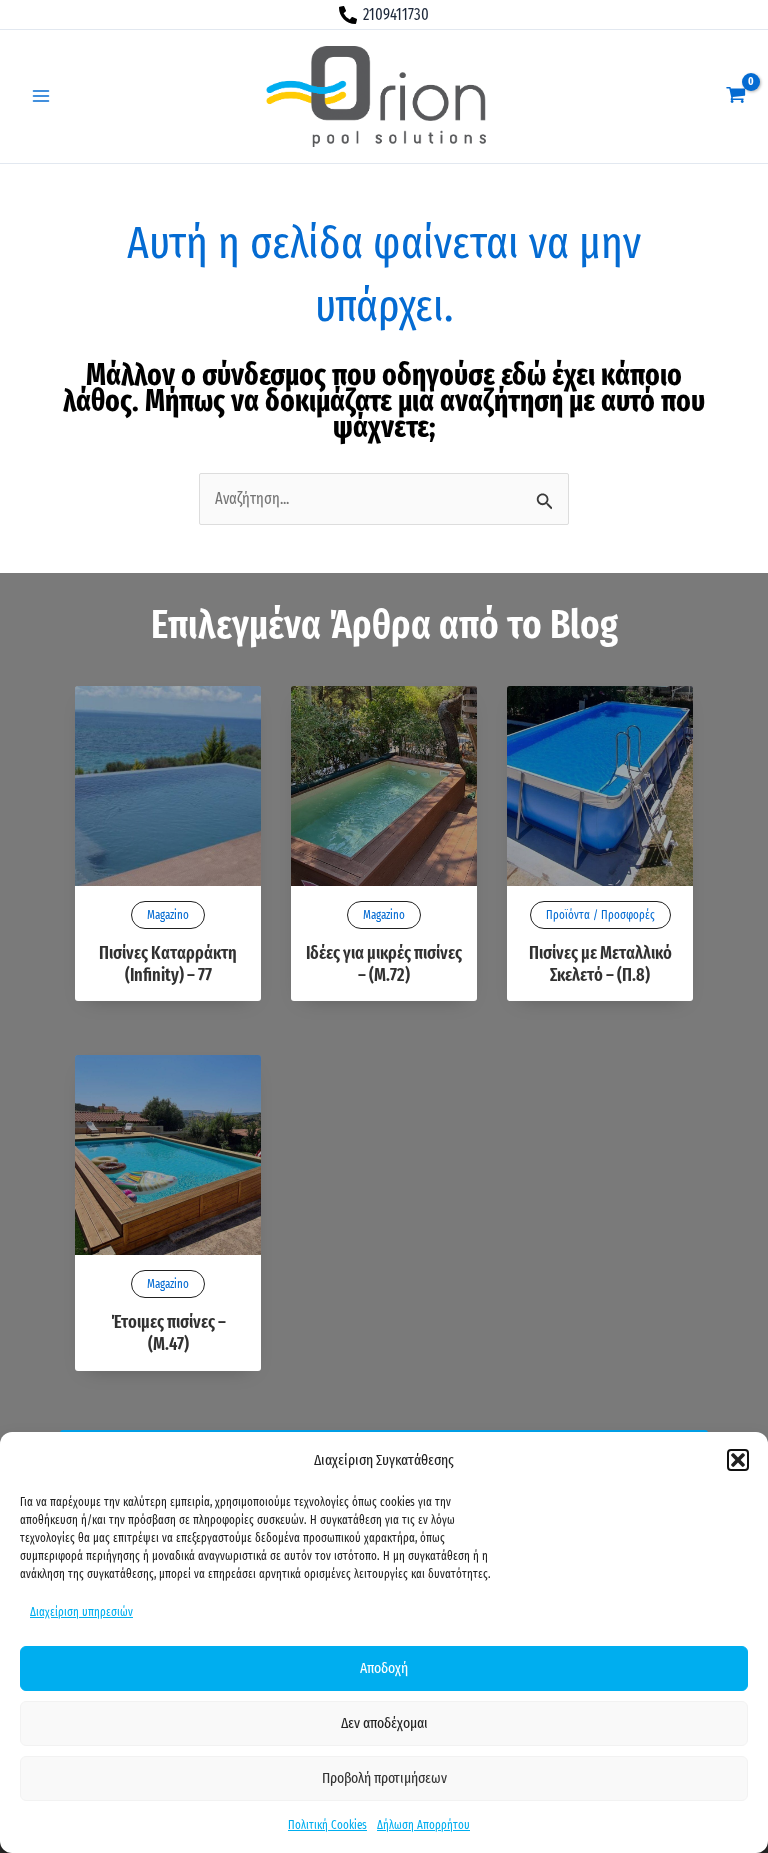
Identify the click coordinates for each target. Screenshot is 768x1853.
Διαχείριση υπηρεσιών (81, 1612)
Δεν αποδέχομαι (384, 1723)
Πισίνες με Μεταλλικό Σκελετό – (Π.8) (600, 964)
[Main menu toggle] (41, 96)
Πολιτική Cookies (327, 1825)
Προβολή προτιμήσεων (384, 1778)
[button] (738, 1460)
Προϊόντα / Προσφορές (600, 915)
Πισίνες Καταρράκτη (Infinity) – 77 (168, 964)
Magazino (168, 915)
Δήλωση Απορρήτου (423, 1825)
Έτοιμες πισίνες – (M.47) (168, 1333)
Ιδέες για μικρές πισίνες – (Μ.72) (384, 964)
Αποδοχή (384, 1668)
